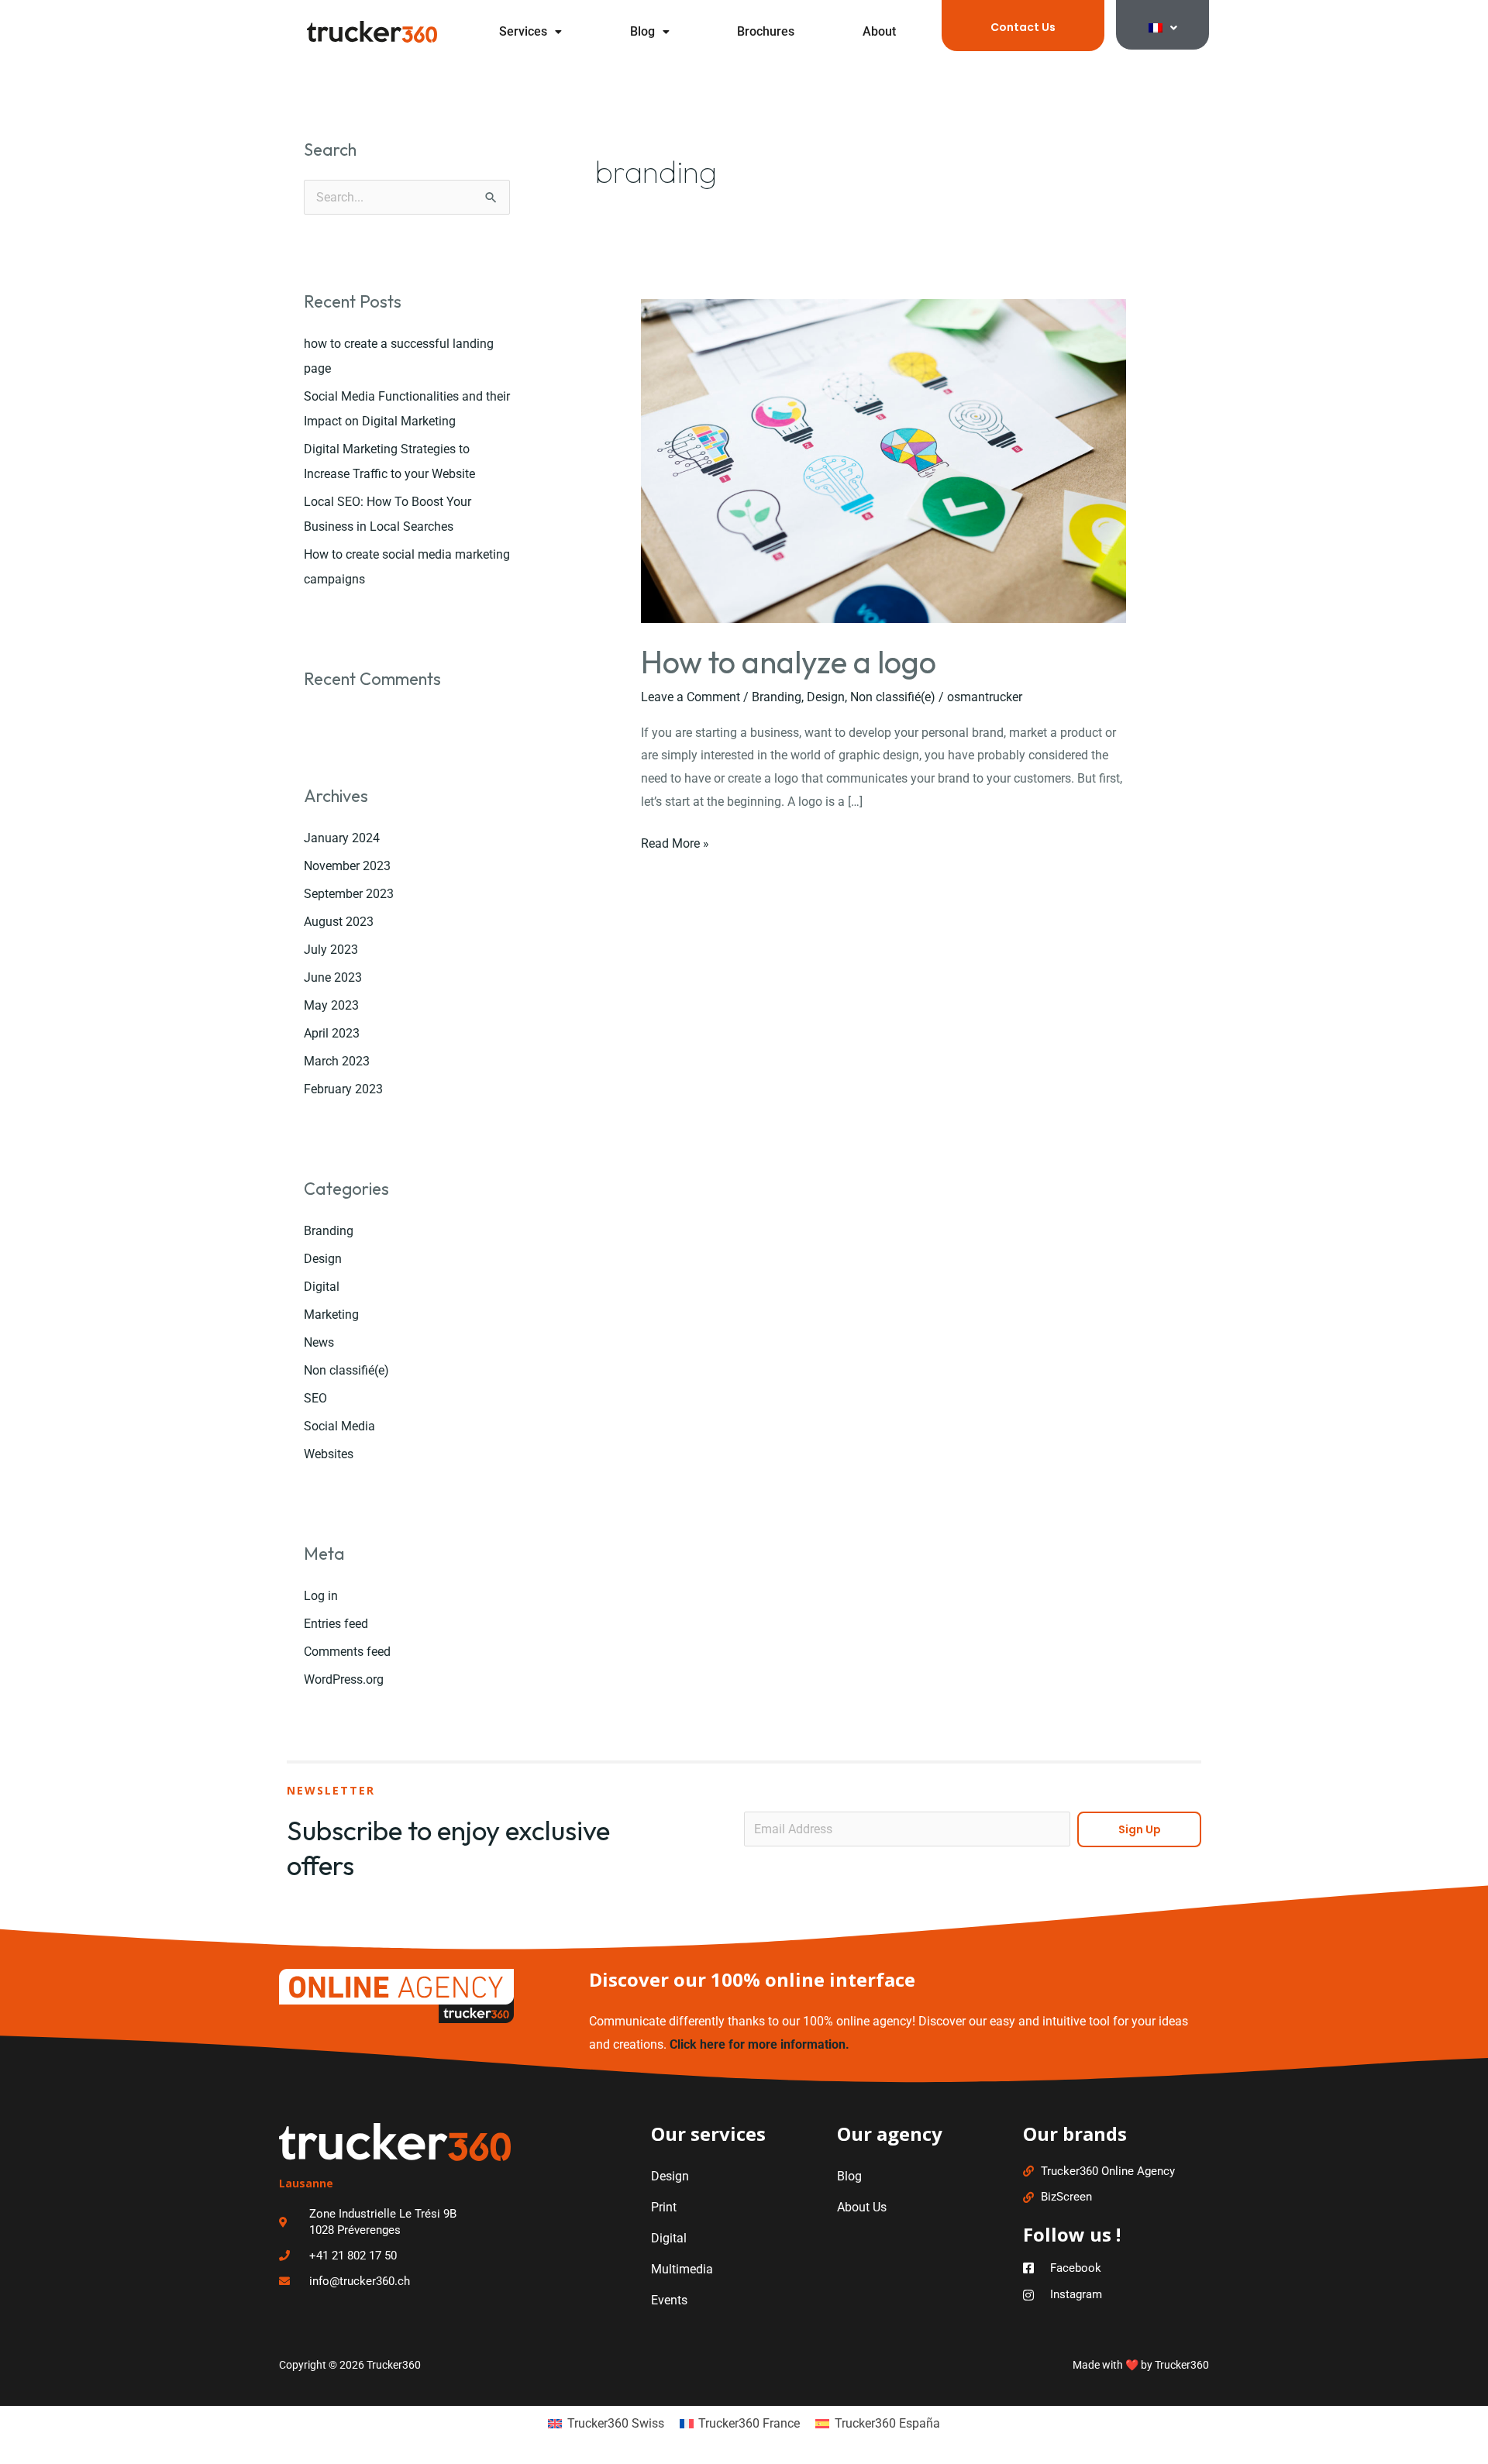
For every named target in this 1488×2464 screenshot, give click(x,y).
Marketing (331, 1315)
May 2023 (331, 1005)
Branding (329, 1231)
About (879, 31)
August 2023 (339, 922)
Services (523, 31)
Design (323, 1259)
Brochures (766, 31)
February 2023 (343, 1089)
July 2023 (331, 950)
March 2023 (337, 1061)
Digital (322, 1287)
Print (664, 2207)
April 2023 (332, 1033)
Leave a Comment (691, 697)
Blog (642, 31)
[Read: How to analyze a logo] (884, 461)
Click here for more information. (759, 2044)
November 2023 (347, 866)
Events (669, 2300)
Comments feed (347, 1652)
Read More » (675, 841)
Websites (329, 1454)
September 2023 (349, 894)
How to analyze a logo (789, 662)
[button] (530, 32)
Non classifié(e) (346, 1370)
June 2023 (333, 977)
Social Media (339, 1426)
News (319, 1342)
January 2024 (342, 838)
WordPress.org (344, 1679)
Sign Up (1140, 1829)
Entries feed (336, 1624)
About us (862, 2207)
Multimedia (682, 2269)
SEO (315, 1398)
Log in (321, 1596)
